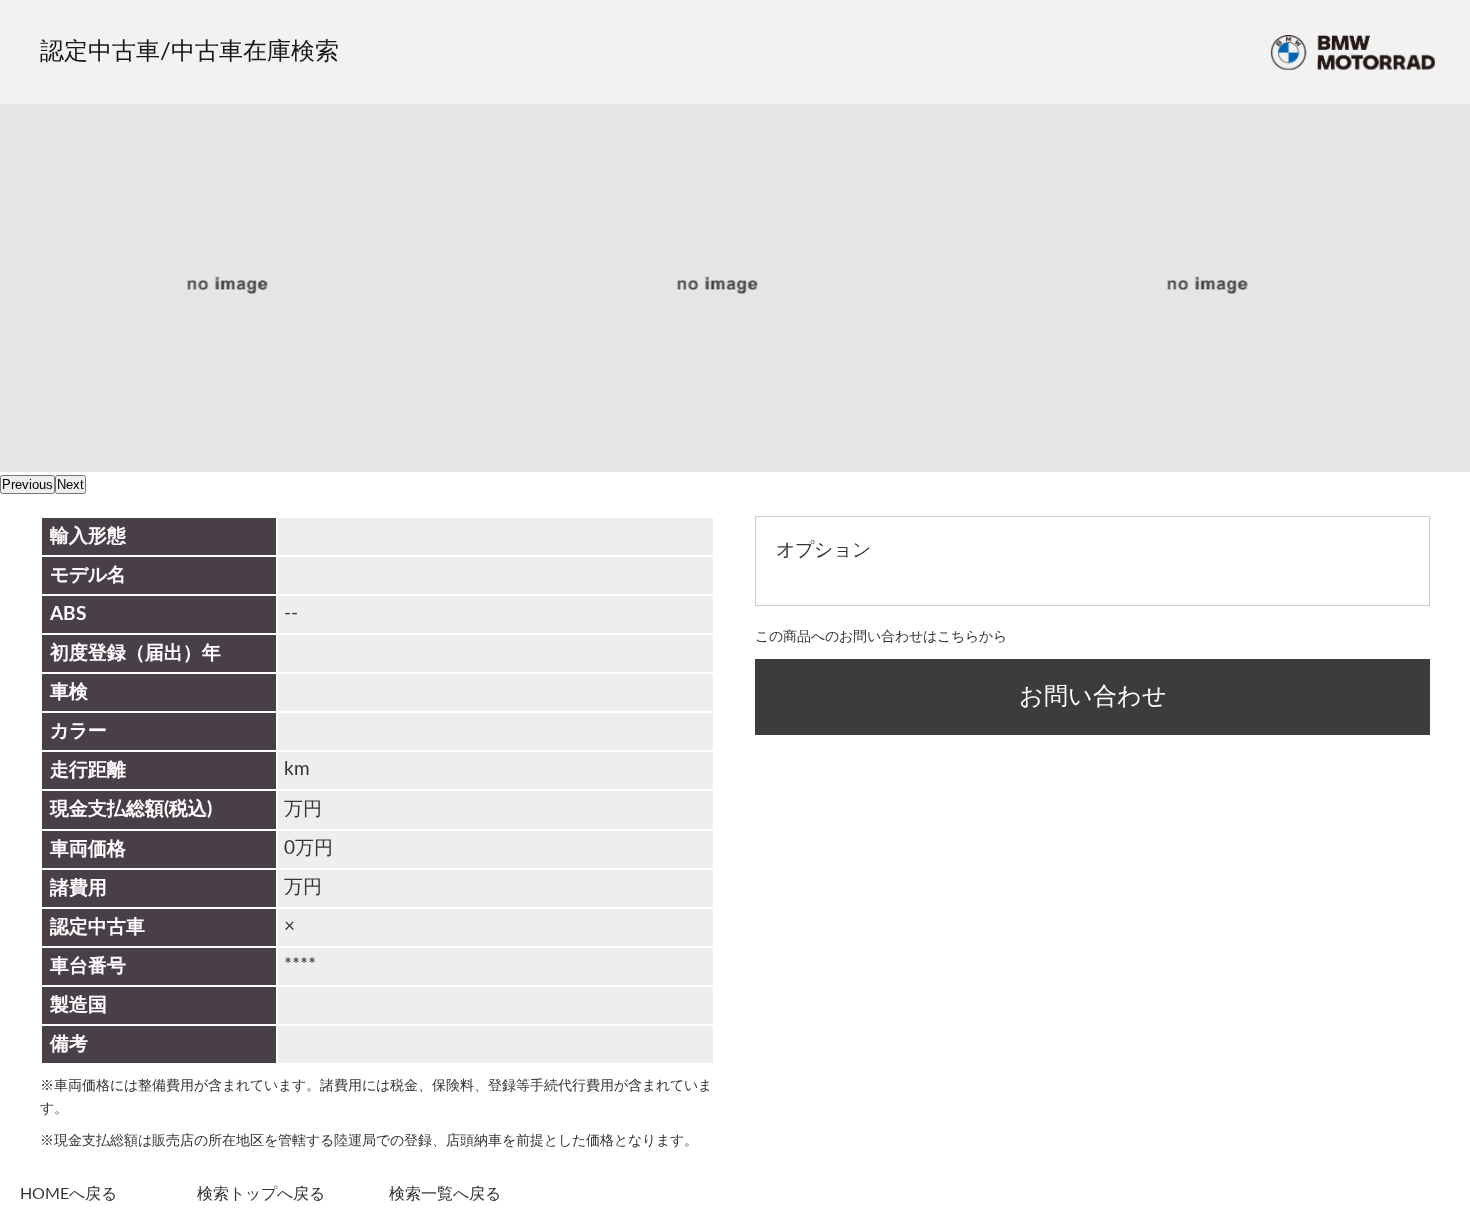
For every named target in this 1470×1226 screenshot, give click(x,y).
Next (70, 484)
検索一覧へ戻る (445, 1194)
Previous (27, 484)
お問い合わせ (1093, 697)
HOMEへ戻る (68, 1194)
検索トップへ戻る (261, 1194)
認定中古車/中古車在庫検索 (189, 52)
